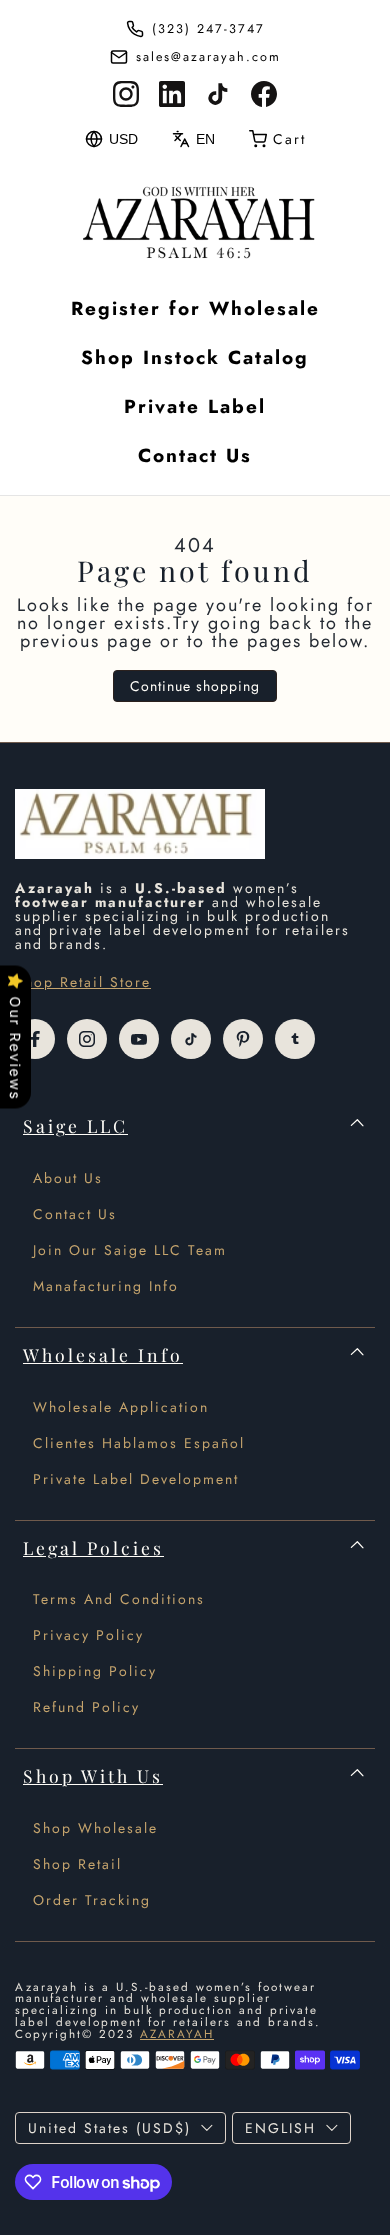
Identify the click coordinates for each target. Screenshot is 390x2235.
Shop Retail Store (83, 982)
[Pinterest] (243, 1039)
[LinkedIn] (172, 94)
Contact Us (195, 455)
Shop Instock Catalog (195, 357)
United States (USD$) (109, 2128)
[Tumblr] (295, 1039)
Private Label (195, 406)
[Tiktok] (191, 1039)
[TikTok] (218, 94)
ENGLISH (280, 2128)
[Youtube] (139, 1039)
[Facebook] (264, 94)
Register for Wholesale (195, 308)
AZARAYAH (177, 2034)
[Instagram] (126, 94)
